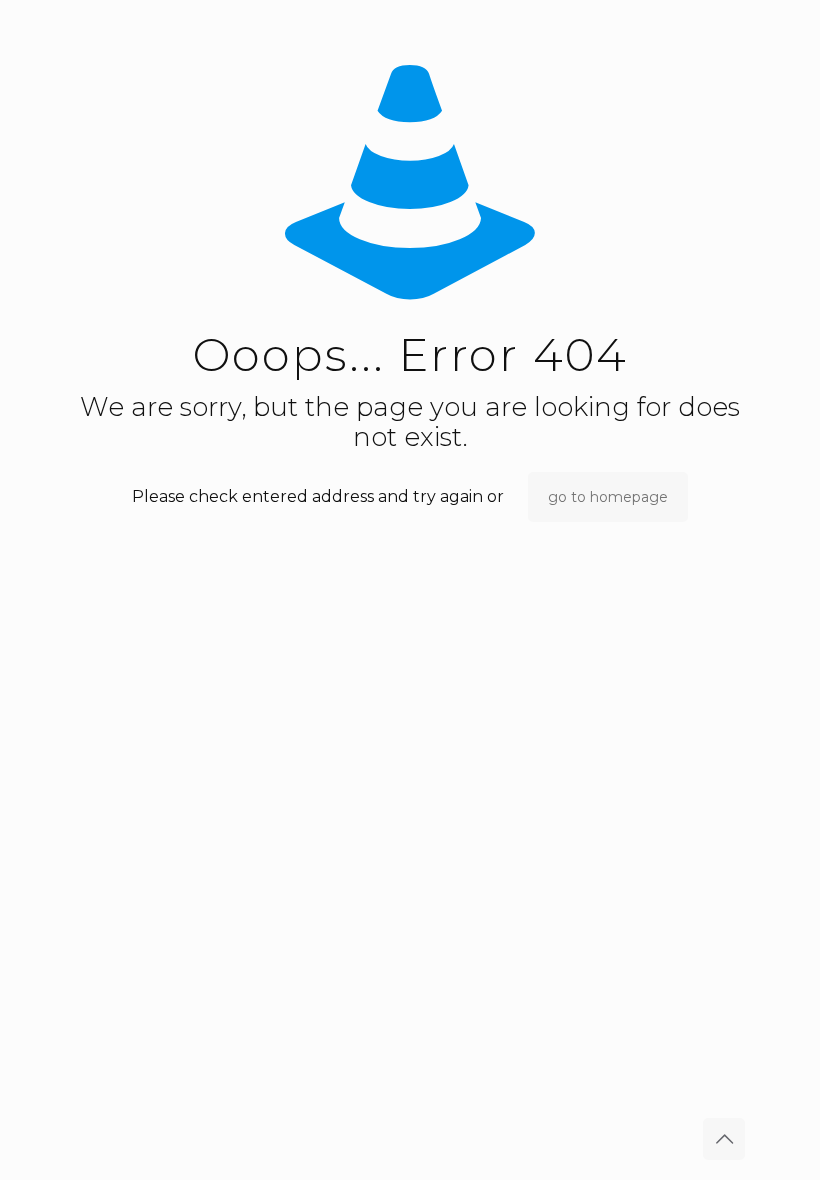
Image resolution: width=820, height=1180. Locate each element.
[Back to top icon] (724, 1139)
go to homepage (608, 497)
